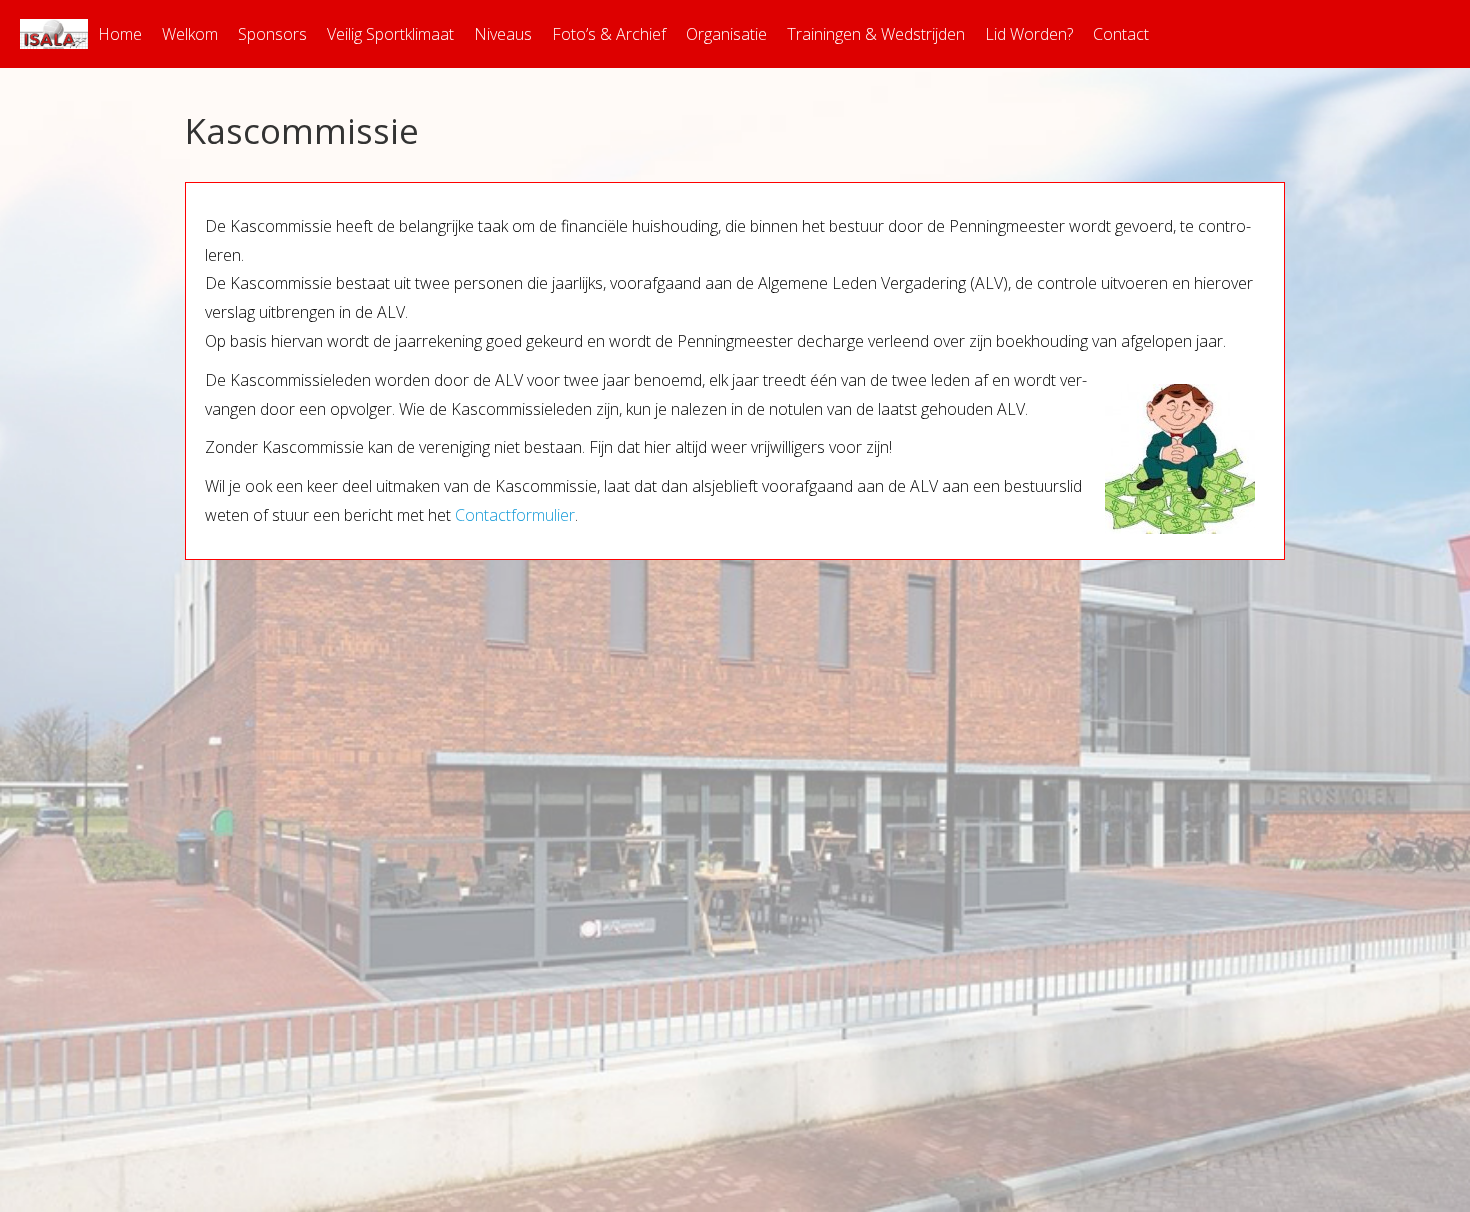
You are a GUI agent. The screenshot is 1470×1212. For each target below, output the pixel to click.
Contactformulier (515, 515)
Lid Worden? (1029, 34)
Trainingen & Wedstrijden (876, 34)
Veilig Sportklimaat (390, 34)
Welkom (190, 34)
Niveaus (503, 34)
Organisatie (726, 34)
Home (120, 34)
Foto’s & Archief (609, 34)
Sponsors (272, 34)
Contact (1121, 34)
